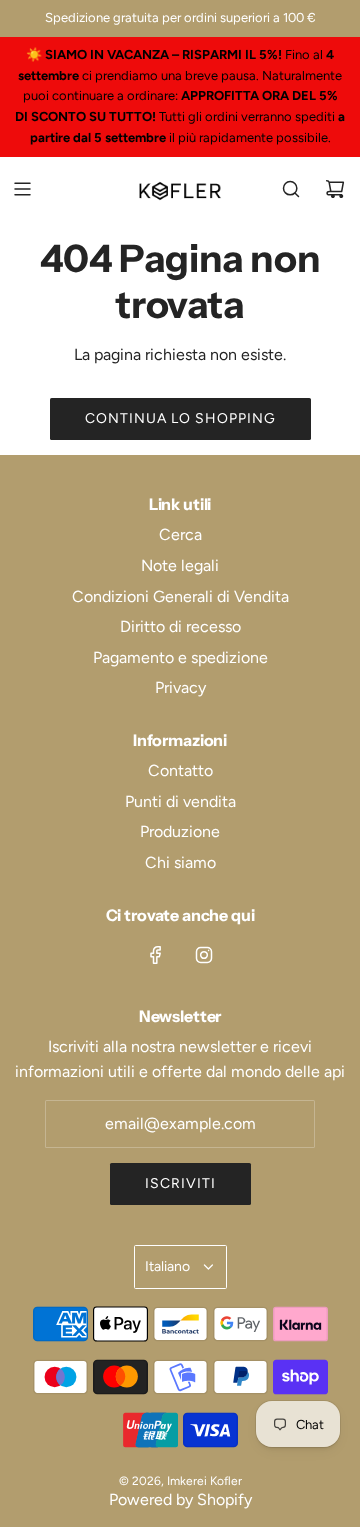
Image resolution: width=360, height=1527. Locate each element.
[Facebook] (156, 955)
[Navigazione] (22, 189)
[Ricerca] (291, 189)
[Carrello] (335, 189)
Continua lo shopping (180, 418)
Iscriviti (180, 1183)
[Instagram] (204, 955)
